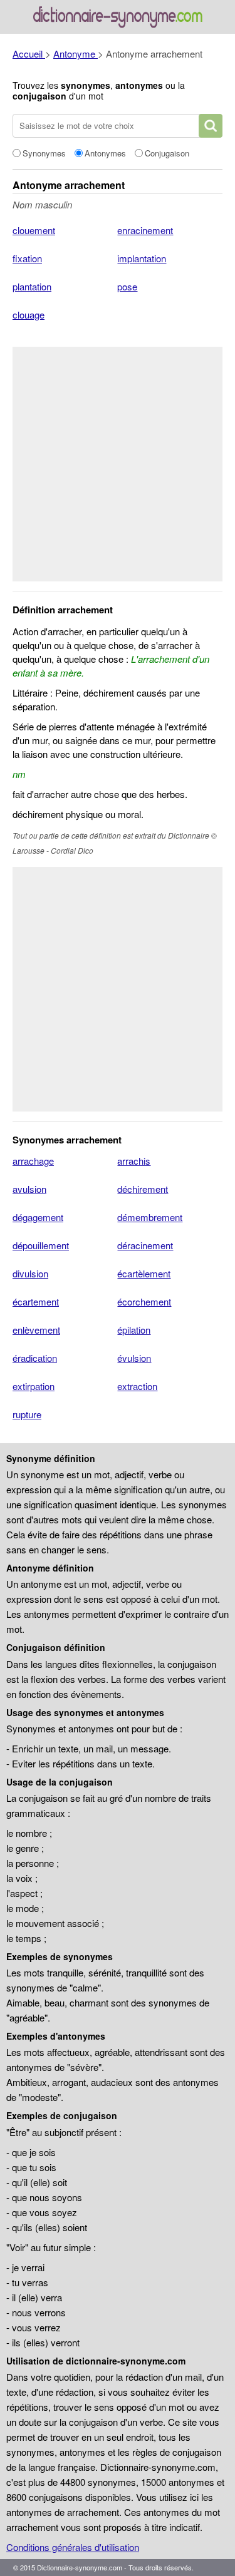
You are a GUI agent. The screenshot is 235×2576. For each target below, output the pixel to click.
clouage (29, 314)
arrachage (33, 1161)
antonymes (139, 85)
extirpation (34, 1386)
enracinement (145, 230)
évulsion (134, 1358)
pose (127, 286)
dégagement (38, 1217)
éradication (35, 1358)
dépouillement (41, 1245)
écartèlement (144, 1273)
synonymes (86, 85)
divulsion (30, 1273)
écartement (36, 1301)
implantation (142, 258)
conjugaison (39, 96)
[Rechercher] (211, 126)
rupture (27, 1414)
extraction (137, 1386)
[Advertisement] (118, 464)
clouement (34, 230)
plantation (32, 286)
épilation (134, 1330)
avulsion (29, 1189)
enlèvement (36, 1330)
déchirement (143, 1189)
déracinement (145, 1245)
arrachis (134, 1161)
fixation (27, 258)
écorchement (144, 1301)
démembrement (150, 1217)
